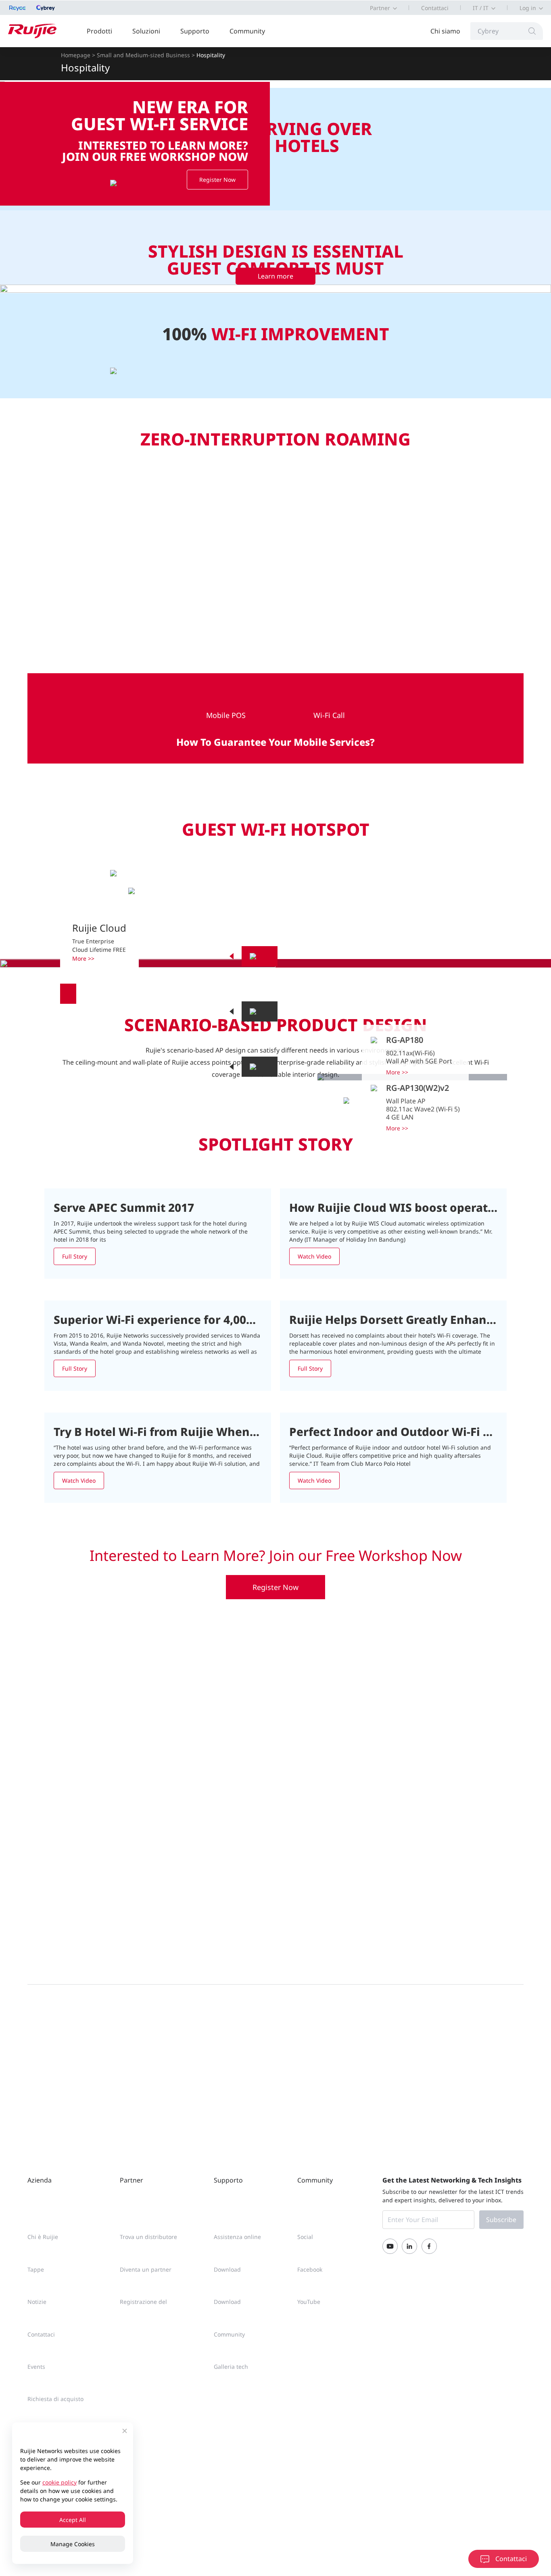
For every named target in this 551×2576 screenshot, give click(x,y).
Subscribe (501, 2220)
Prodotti (99, 31)
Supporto (195, 31)
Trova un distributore (148, 2237)
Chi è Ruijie (43, 2237)
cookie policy (59, 2482)
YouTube (309, 2302)
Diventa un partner (146, 2269)
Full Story (75, 1256)
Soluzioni (146, 31)
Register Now (275, 1587)
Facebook (310, 2269)
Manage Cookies (73, 2544)
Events (36, 2367)
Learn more (275, 276)
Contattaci (435, 8)
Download (227, 2269)
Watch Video (314, 1256)
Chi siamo (445, 31)
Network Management (68, 994)
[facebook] (429, 2246)
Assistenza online (237, 2237)
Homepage (76, 55)
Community (247, 31)
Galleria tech (231, 2367)
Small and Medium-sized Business (143, 55)
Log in (528, 8)
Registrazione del (143, 2302)
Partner (380, 8)
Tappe (36, 2269)
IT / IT (481, 8)
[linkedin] (409, 2246)
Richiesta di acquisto (55, 2399)
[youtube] (390, 2246)
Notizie (37, 2302)
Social (305, 2237)
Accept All (73, 2520)
